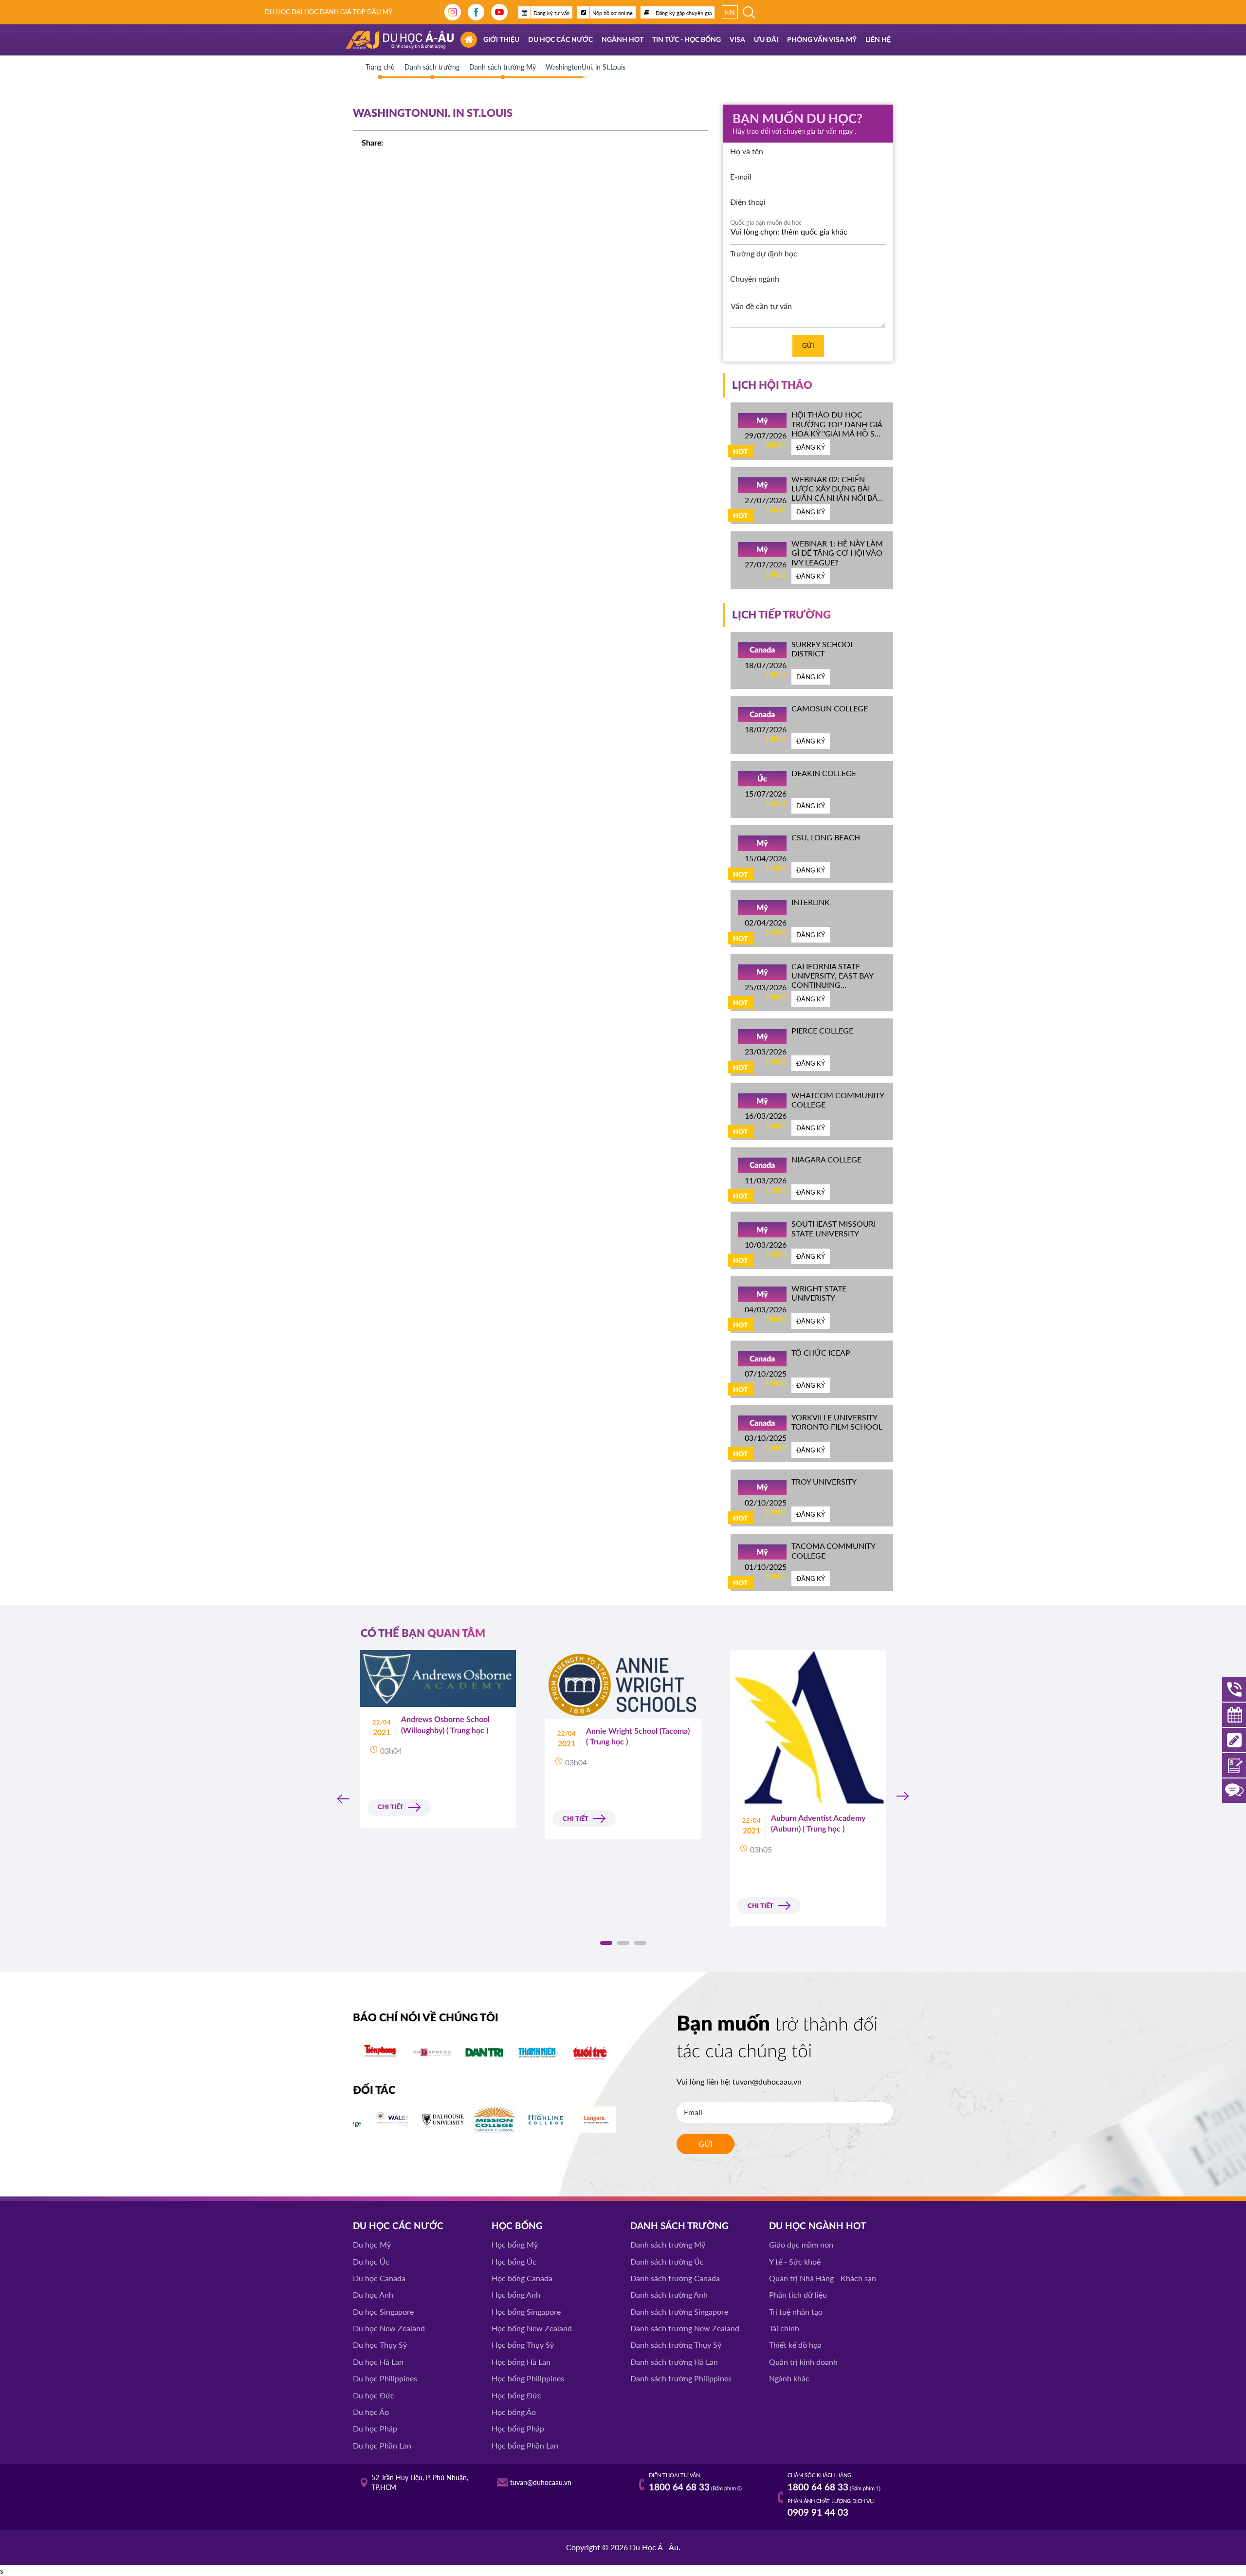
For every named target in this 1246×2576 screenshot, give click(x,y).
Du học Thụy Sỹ (380, 2345)
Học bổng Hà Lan (521, 2362)
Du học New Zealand (389, 2328)
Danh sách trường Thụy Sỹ (676, 2345)
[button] (606, 1943)
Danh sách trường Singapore (679, 2312)
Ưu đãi (766, 40)
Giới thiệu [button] (501, 40)
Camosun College (830, 708)
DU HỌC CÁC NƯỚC (398, 2226)
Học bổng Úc (514, 2261)
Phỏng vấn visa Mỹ (822, 40)
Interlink (811, 902)
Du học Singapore (383, 2312)
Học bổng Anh (516, 2295)
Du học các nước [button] (560, 40)
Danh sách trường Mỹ (668, 2244)
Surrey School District (823, 649)
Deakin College (824, 773)
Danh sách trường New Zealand (685, 2328)
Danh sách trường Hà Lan (674, 2362)
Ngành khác (789, 2378)
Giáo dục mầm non (801, 2244)
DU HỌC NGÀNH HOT (817, 2226)
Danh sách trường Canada (675, 2278)
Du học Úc (371, 2261)
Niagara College (826, 1159)
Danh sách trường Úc (667, 2261)
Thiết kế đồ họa (795, 2345)
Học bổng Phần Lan (525, 2445)
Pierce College (822, 1030)
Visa (737, 40)
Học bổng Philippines (528, 2378)
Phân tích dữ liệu (798, 2295)
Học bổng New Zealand (532, 2328)
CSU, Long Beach (826, 837)
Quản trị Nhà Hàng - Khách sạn (823, 2278)
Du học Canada (379, 2278)
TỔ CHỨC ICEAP (821, 1352)
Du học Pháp (375, 2428)
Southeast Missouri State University (834, 1228)
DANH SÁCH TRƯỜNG (679, 2226)
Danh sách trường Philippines (681, 2378)
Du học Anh (373, 2295)
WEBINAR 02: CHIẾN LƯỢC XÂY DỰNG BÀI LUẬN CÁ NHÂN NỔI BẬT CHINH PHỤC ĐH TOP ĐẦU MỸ (836, 498)
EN (730, 12)
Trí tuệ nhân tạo (796, 2312)
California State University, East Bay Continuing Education (832, 980)
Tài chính (784, 2328)
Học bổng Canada (522, 2278)
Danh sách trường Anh (669, 2295)
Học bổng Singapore (526, 2312)
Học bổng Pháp (518, 2428)
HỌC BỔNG (517, 2226)
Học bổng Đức (516, 2395)
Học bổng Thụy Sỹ (523, 2345)
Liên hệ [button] (878, 40)
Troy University (824, 1481)
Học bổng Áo (514, 2412)
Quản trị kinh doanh (803, 2362)
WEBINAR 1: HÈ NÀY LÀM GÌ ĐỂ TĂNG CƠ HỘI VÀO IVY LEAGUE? (837, 553)
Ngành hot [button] (623, 40)
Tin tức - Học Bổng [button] (687, 40)
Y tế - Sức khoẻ (795, 2261)
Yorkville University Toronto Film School (837, 1422)
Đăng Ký (811, 447)
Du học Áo (371, 2412)
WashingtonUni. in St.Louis (586, 67)
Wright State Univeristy (819, 1293)
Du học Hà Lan (378, 2362)
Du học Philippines (385, 2378)
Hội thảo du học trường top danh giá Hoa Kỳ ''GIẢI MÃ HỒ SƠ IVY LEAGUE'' (837, 428)
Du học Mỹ (372, 2244)
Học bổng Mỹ (515, 2244)
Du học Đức (374, 2395)
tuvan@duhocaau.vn (767, 2081)
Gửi (808, 345)
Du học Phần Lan (382, 2445)
